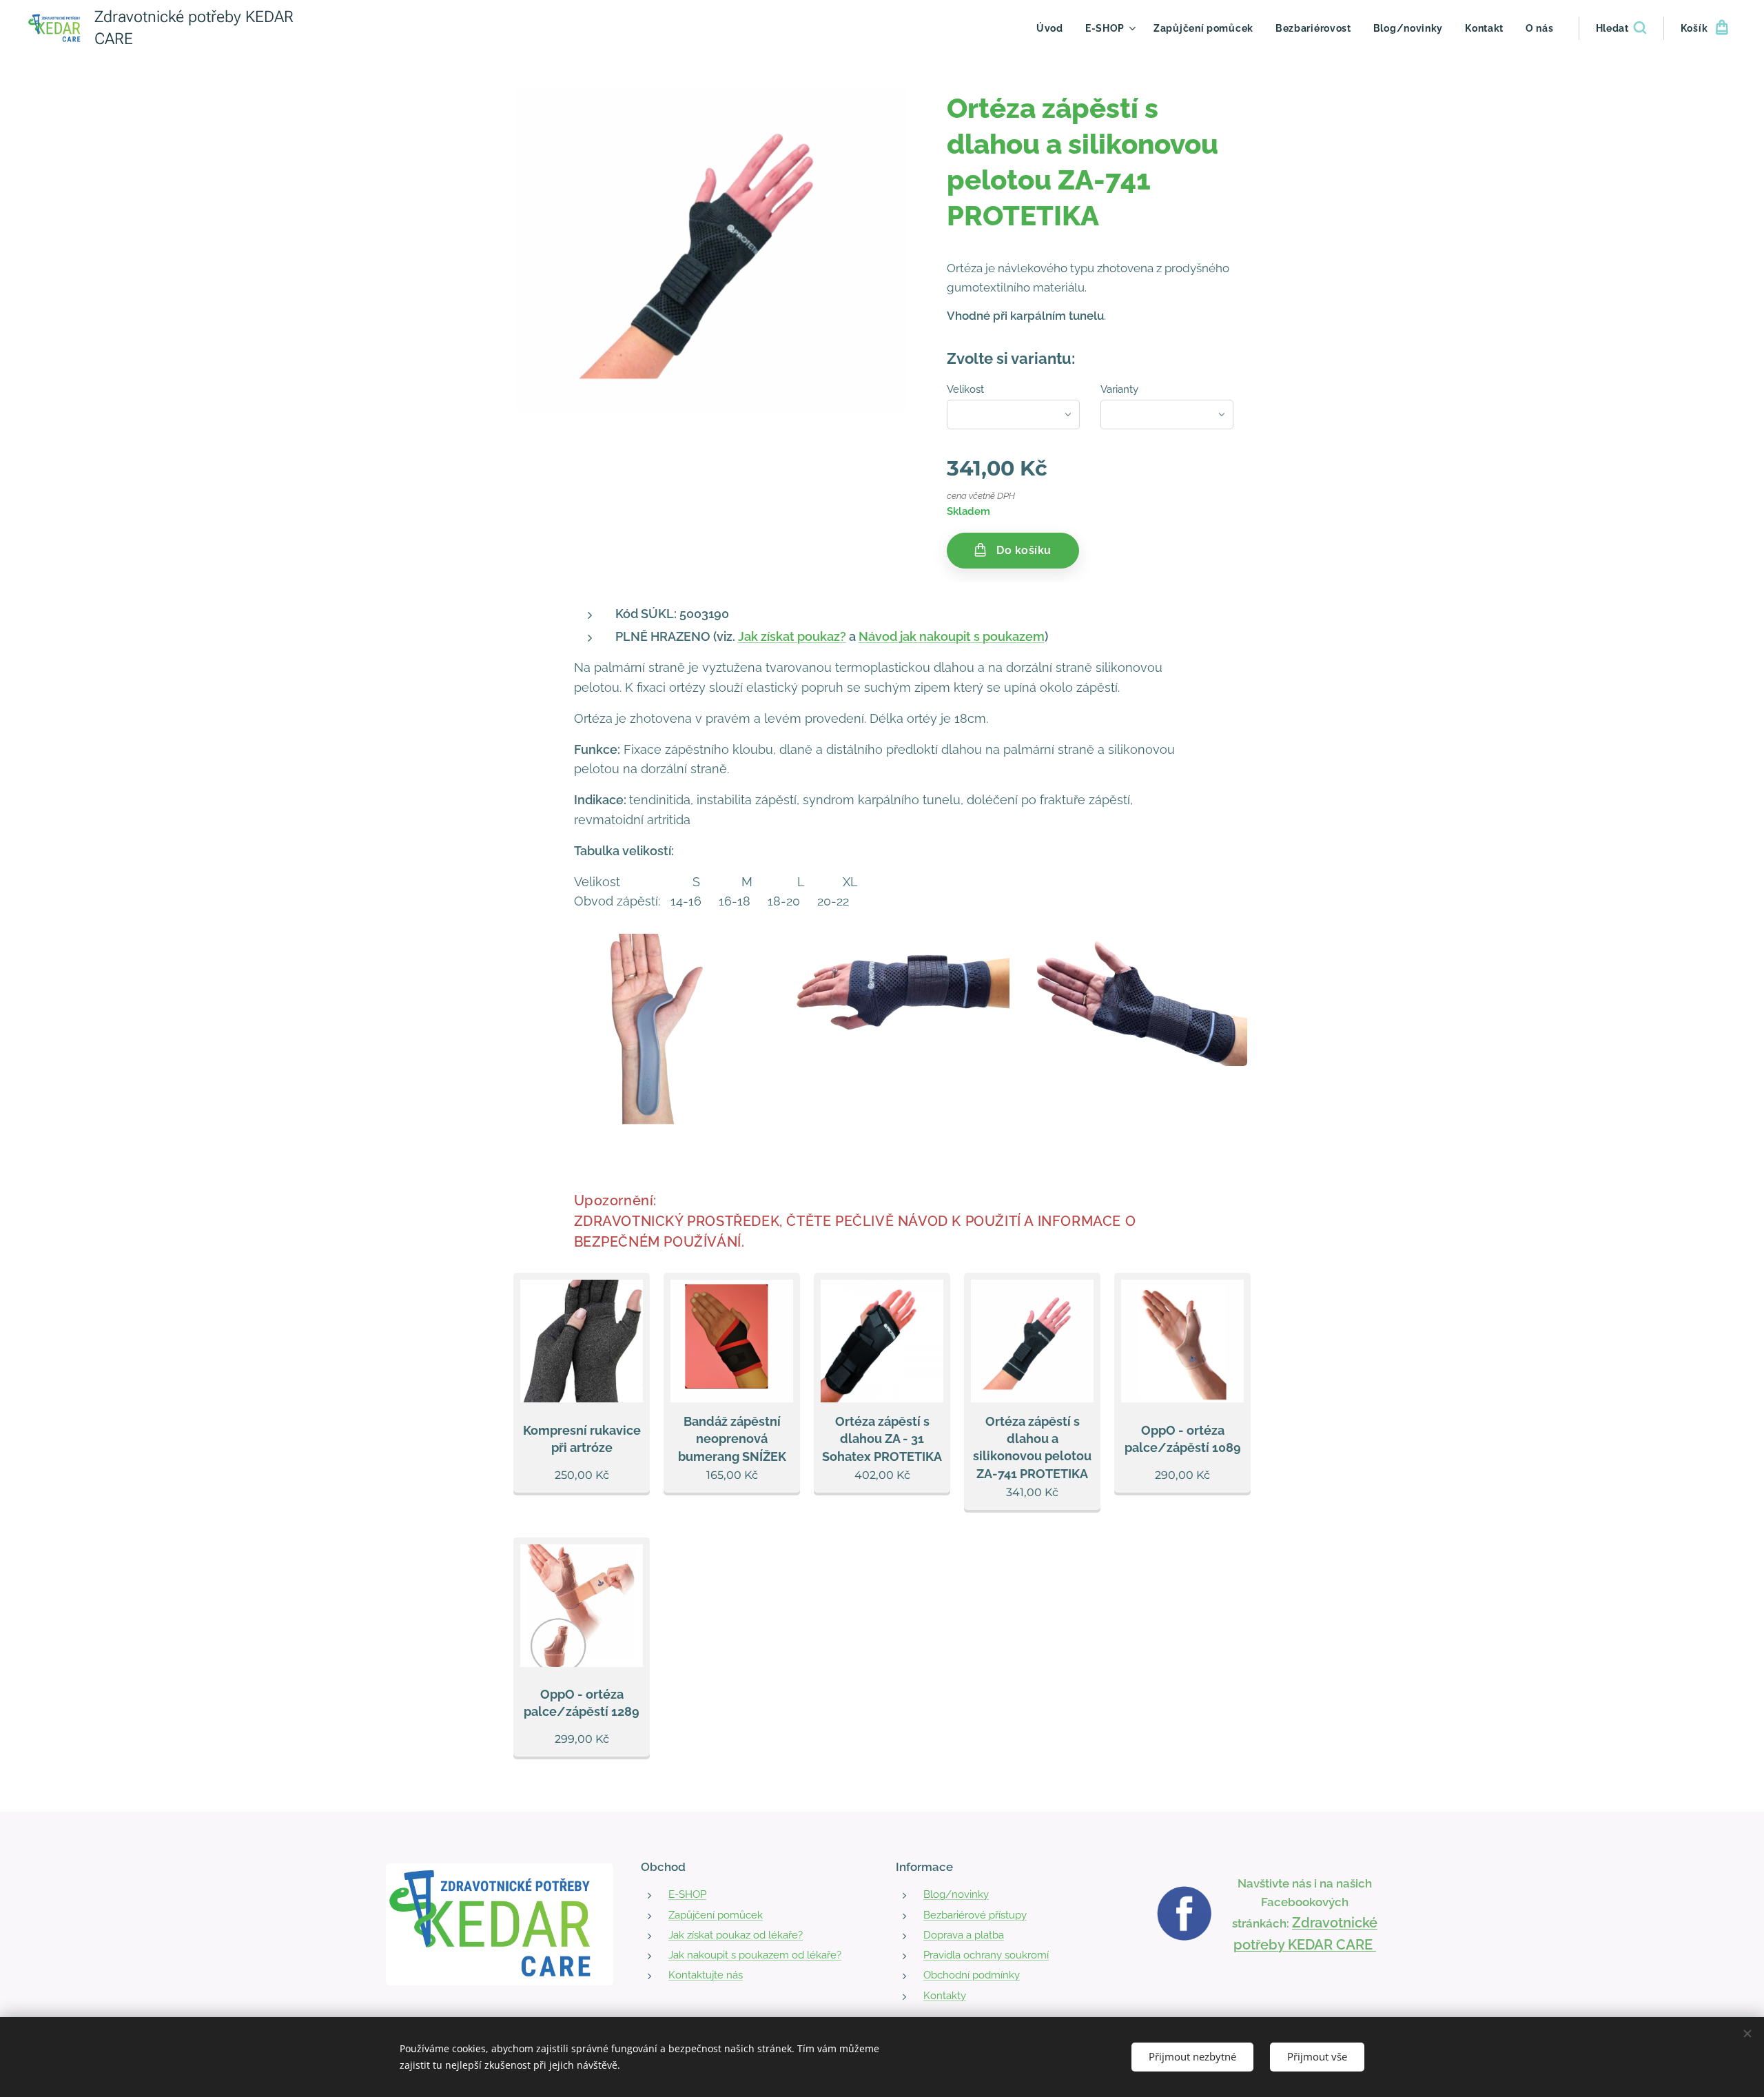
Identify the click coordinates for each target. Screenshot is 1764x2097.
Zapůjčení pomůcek (716, 1915)
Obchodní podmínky (972, 1975)
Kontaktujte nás (706, 1975)
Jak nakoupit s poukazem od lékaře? (755, 1955)
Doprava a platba (964, 1935)
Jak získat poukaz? (792, 636)
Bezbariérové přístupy (975, 1915)
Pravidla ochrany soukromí (986, 1955)
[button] (1621, 28)
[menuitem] (1054, 28)
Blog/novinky (956, 1894)
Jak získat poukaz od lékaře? (736, 1935)
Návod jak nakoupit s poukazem (952, 636)
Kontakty (945, 1996)
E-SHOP (687, 1894)
